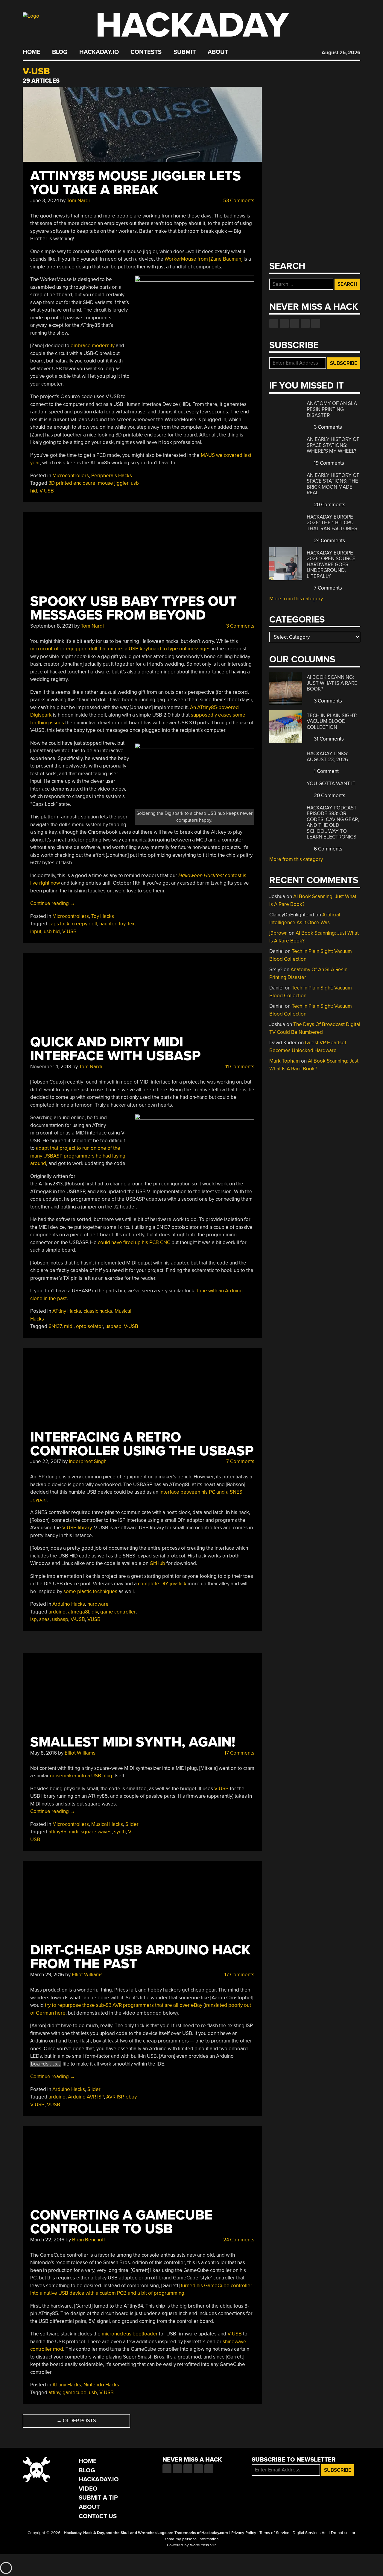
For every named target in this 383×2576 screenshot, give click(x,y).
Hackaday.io (99, 52)
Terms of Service (274, 2533)
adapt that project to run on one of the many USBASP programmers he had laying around (78, 1156)
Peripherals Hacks (112, 476)
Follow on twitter (284, 324)
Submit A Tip (98, 2498)
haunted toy (112, 924)
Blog (60, 52)
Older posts (76, 2421)
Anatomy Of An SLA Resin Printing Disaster (332, 409)
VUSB (94, 1619)
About (218, 52)
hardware (98, 1604)
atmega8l (79, 1612)
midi (69, 1326)
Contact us (316, 324)
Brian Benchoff (89, 2240)
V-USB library (77, 1528)
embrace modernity (93, 346)
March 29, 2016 (47, 1975)
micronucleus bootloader (130, 2334)
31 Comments (328, 739)
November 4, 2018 (51, 1067)
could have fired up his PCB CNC (134, 1242)
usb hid (52, 932)
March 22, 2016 (47, 2240)
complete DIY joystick (162, 1584)
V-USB (47, 491)
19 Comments (328, 463)
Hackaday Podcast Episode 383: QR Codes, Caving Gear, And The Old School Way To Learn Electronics (333, 822)
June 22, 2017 (46, 1461)
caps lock (59, 924)
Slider (132, 1824)
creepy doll (84, 924)
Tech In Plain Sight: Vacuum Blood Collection (332, 721)
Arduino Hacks (69, 1604)
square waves (96, 1832)
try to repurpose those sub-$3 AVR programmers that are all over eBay (124, 2005)
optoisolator (89, 1326)
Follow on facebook (274, 324)
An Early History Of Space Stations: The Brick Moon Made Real (333, 484)
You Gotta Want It (331, 784)
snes (44, 1619)
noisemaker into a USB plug (81, 1776)
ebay (131, 2097)
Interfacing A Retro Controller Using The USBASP (142, 1444)
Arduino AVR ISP (86, 2097)
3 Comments (240, 626)
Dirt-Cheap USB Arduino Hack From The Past (140, 1957)
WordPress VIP (203, 2545)
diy (95, 1612)
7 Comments (240, 1461)
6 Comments (327, 849)
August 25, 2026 (341, 53)
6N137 (55, 1326)
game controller (118, 1612)
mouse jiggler (113, 483)
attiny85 (57, 1832)
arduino (57, 1612)
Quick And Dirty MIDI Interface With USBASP (115, 1049)
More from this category (296, 599)
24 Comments (238, 2240)
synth (120, 1832)
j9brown (278, 933)
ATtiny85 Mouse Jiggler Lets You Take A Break (136, 183)
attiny (54, 2393)
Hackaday (192, 25)
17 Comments (239, 1753)
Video (88, 2489)
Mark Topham (285, 1061)
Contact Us (98, 2516)
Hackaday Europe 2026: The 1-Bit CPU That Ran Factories (332, 523)
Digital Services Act (310, 2533)
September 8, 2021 (52, 626)
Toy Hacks (103, 916)
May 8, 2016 (44, 1753)
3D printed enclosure (72, 483)
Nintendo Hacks (101, 2385)
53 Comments (238, 201)
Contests (146, 52)
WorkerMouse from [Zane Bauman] (203, 259)
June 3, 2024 (45, 201)
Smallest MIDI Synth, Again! (133, 1742)
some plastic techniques (90, 1591)
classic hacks (98, 1311)
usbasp (113, 1326)
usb (93, 2393)
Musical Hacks (107, 1824)
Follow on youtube (295, 324)
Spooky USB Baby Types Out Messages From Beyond (133, 608)
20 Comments (329, 505)
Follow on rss (305, 324)
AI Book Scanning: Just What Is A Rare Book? (332, 683)
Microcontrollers (71, 476)
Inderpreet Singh (88, 1461)
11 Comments (239, 1067)
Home (32, 52)
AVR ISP (115, 2097)
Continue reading (53, 903)
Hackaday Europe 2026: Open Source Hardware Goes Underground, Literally (331, 565)
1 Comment (326, 771)
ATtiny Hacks (67, 1311)
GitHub (157, 1563)
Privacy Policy (244, 2533)
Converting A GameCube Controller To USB (121, 2222)
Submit (185, 52)
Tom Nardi (78, 201)
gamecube (75, 2393)
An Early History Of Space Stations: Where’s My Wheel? (333, 445)
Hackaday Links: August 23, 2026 (327, 757)
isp (34, 1619)
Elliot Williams (80, 1753)
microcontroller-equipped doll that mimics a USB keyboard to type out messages (120, 649)
